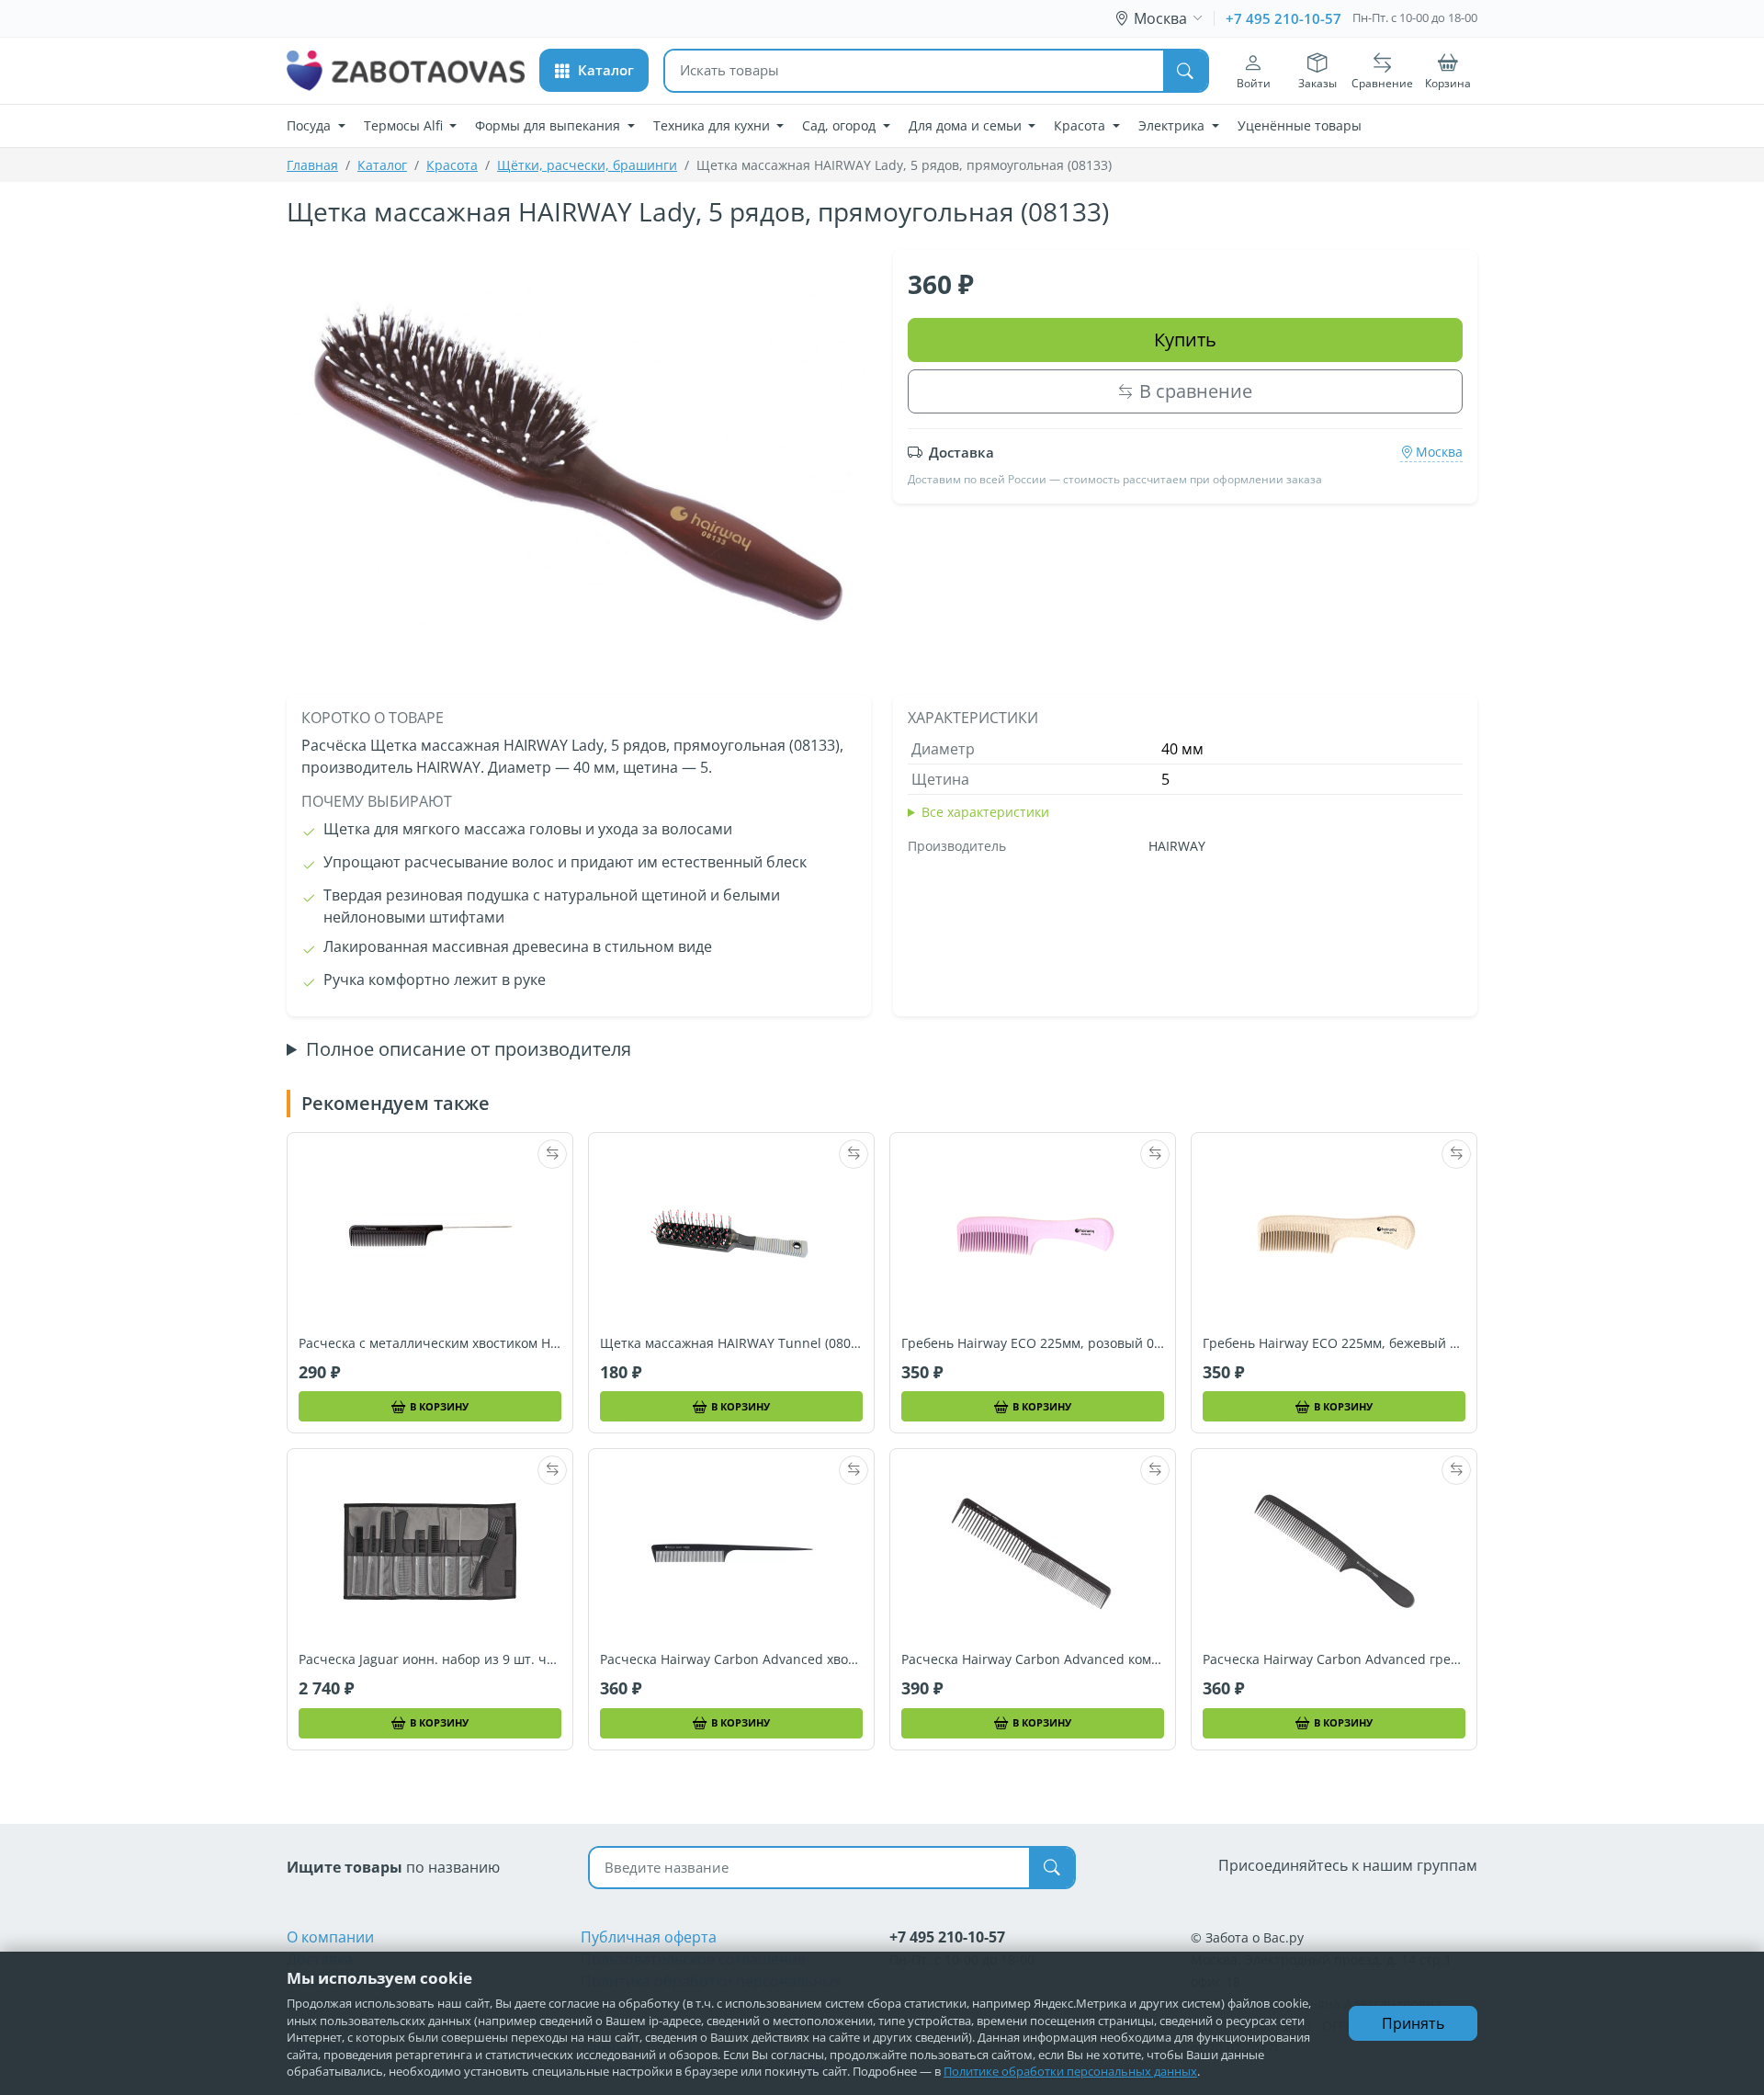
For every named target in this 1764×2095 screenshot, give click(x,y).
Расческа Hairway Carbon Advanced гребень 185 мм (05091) (1334, 1659)
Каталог (382, 165)
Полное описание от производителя (469, 1049)
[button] (594, 70)
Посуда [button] (311, 125)
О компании (330, 1937)
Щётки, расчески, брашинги (587, 165)
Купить (1185, 340)
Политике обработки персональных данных (1070, 2071)
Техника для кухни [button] (713, 125)
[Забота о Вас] (406, 71)
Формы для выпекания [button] (549, 125)
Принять (1413, 2023)
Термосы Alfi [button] (405, 125)
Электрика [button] (1173, 125)
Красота (452, 165)
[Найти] (1185, 71)
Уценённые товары (1300, 125)
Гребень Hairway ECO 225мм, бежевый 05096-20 (1334, 1343)
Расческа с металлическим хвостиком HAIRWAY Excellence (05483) (430, 1343)
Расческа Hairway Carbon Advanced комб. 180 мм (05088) (1033, 1659)
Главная (312, 165)
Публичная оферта (649, 1937)
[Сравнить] (552, 1154)
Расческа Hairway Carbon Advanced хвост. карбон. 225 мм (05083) (731, 1659)
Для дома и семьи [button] (967, 125)
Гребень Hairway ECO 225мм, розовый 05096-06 (1033, 1343)
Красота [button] (1081, 125)
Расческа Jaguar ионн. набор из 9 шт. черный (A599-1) (430, 1659)
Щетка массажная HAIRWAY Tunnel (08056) (731, 1343)
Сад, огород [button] (841, 125)
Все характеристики (985, 812)
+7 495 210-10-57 (1283, 18)
